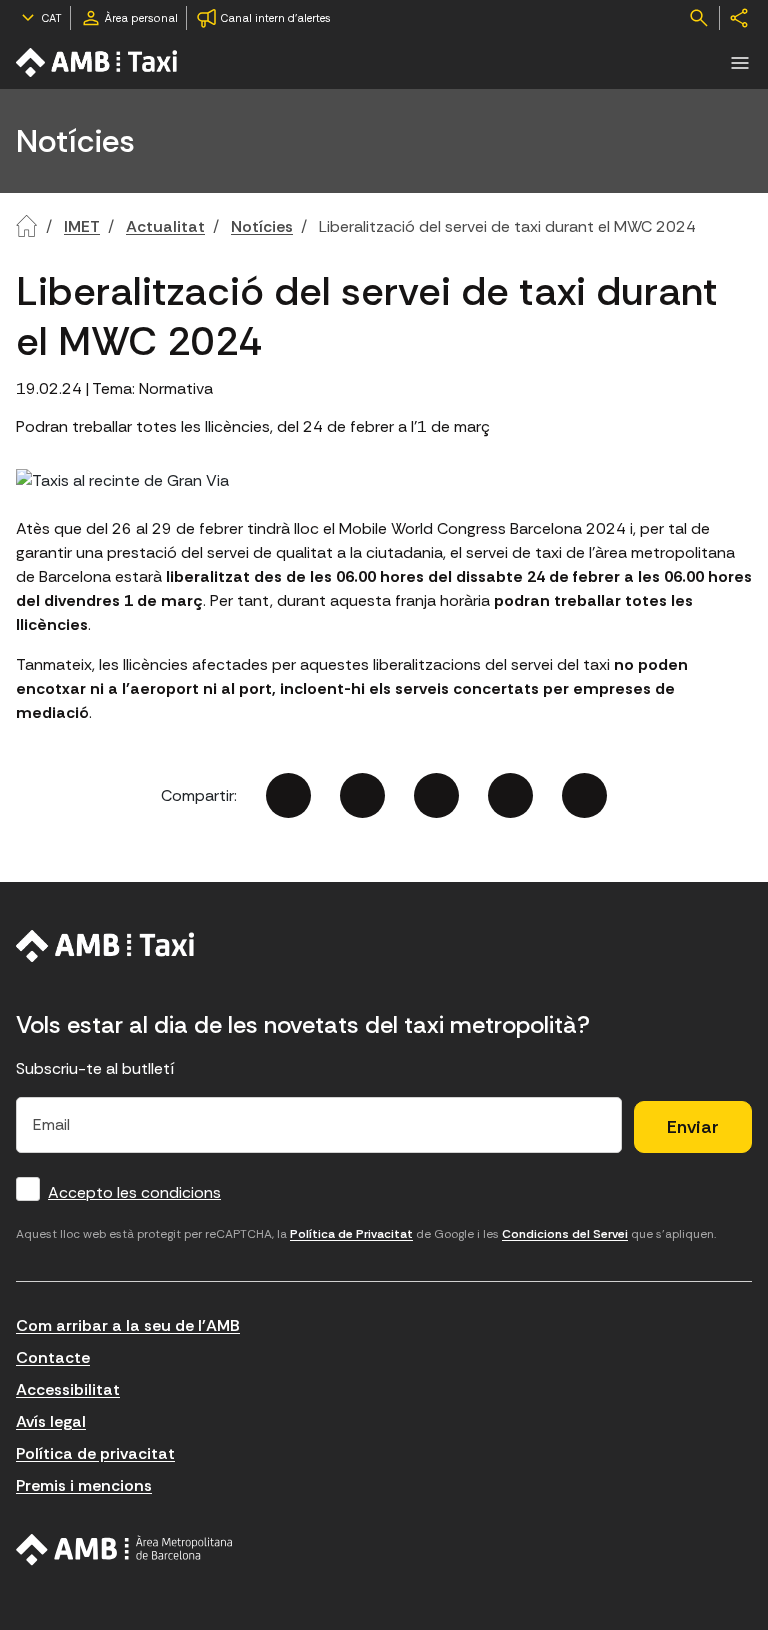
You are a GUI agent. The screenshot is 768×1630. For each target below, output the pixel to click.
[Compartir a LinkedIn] (436, 795)
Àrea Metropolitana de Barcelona (124, 1550)
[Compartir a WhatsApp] (584, 795)
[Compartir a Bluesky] (510, 795)
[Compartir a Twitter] (362, 795)
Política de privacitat (95, 1453)
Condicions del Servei (565, 1234)
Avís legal (51, 1421)
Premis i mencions (84, 1485)
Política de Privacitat (351, 1234)
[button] (740, 63)
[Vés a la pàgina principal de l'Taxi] (98, 62)
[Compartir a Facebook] (288, 795)
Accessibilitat (68, 1389)
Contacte (53, 1357)
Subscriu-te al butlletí (95, 1068)
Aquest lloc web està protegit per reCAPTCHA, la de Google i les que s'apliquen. (366, 1234)
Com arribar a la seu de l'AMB (128, 1325)
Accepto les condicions (134, 1192)
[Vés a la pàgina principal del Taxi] (105, 946)
